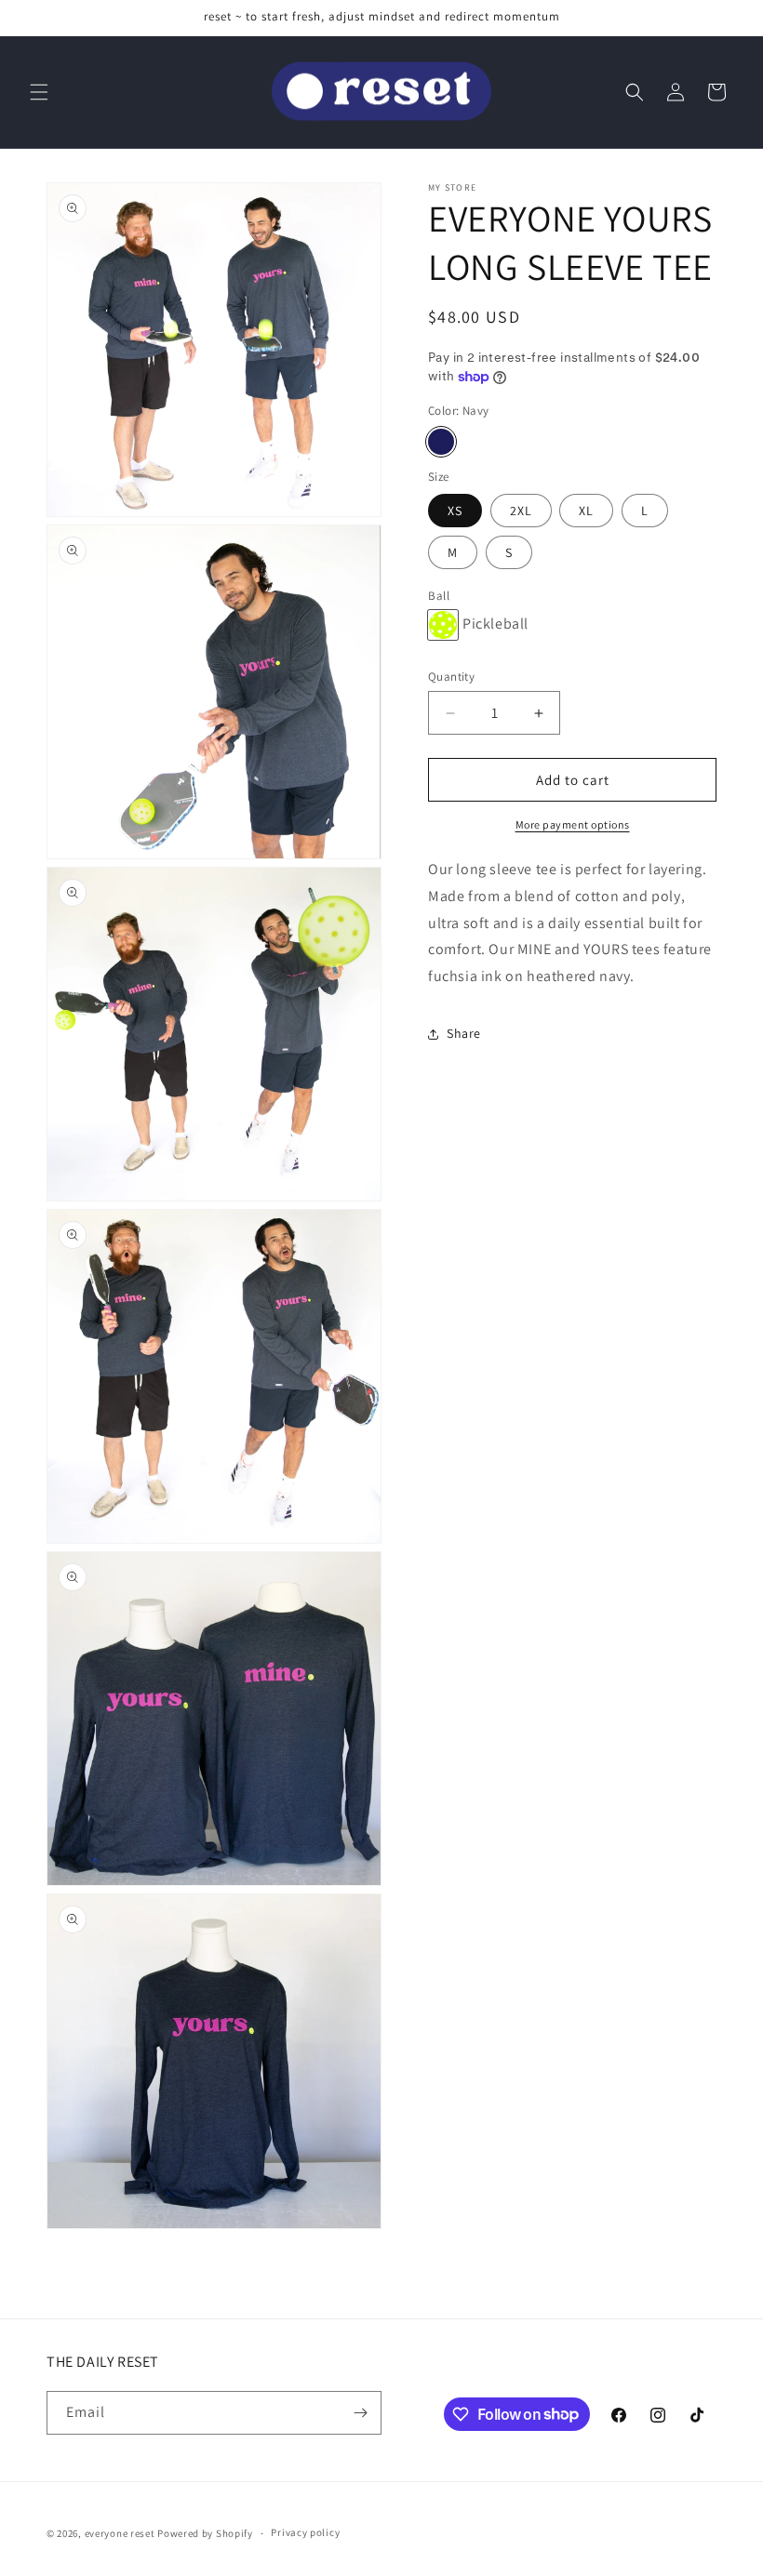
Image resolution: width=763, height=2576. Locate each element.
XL (586, 511)
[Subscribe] (360, 2413)
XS (455, 511)
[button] (39, 92)
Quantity (451, 677)
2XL (521, 511)
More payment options (573, 824)
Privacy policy (305, 2532)
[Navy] (441, 442)
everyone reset (120, 2533)
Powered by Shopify (205, 2533)
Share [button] (464, 1033)
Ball (439, 596)
